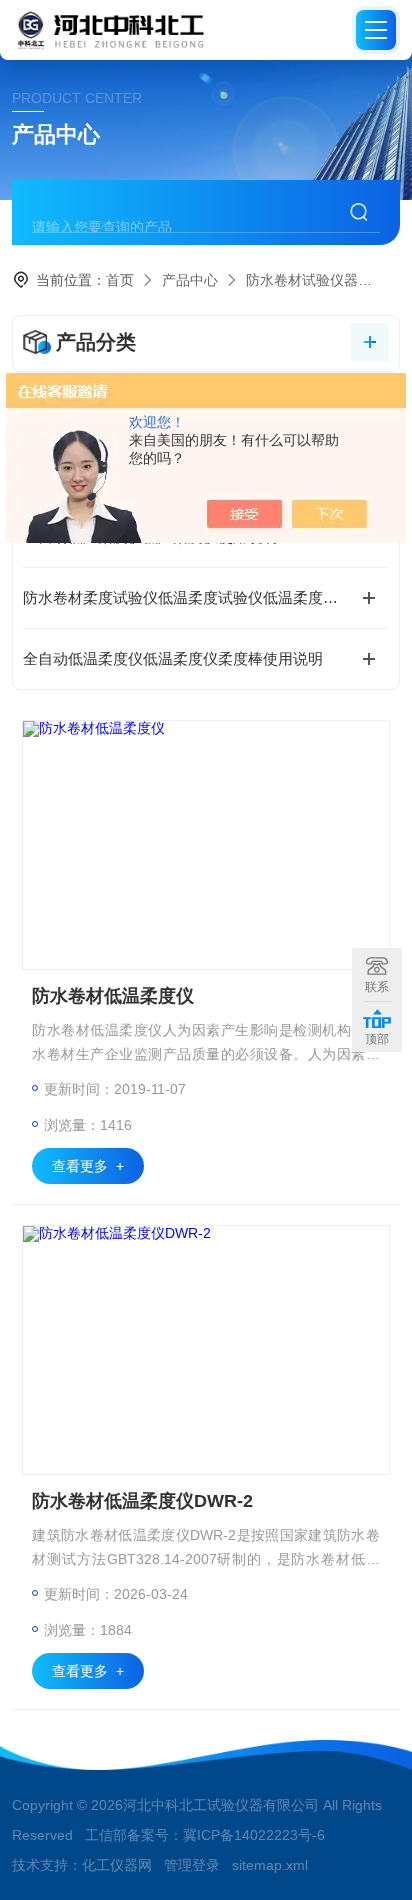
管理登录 (192, 1865)
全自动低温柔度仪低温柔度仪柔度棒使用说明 (173, 658)
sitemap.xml (270, 1865)
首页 (120, 280)
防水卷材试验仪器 (302, 280)
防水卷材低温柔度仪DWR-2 (142, 1501)
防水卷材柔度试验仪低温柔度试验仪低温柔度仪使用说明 (205, 597)
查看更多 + (88, 1166)
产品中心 (190, 280)
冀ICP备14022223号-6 (254, 1835)
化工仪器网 (117, 1865)
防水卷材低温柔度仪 (113, 996)
